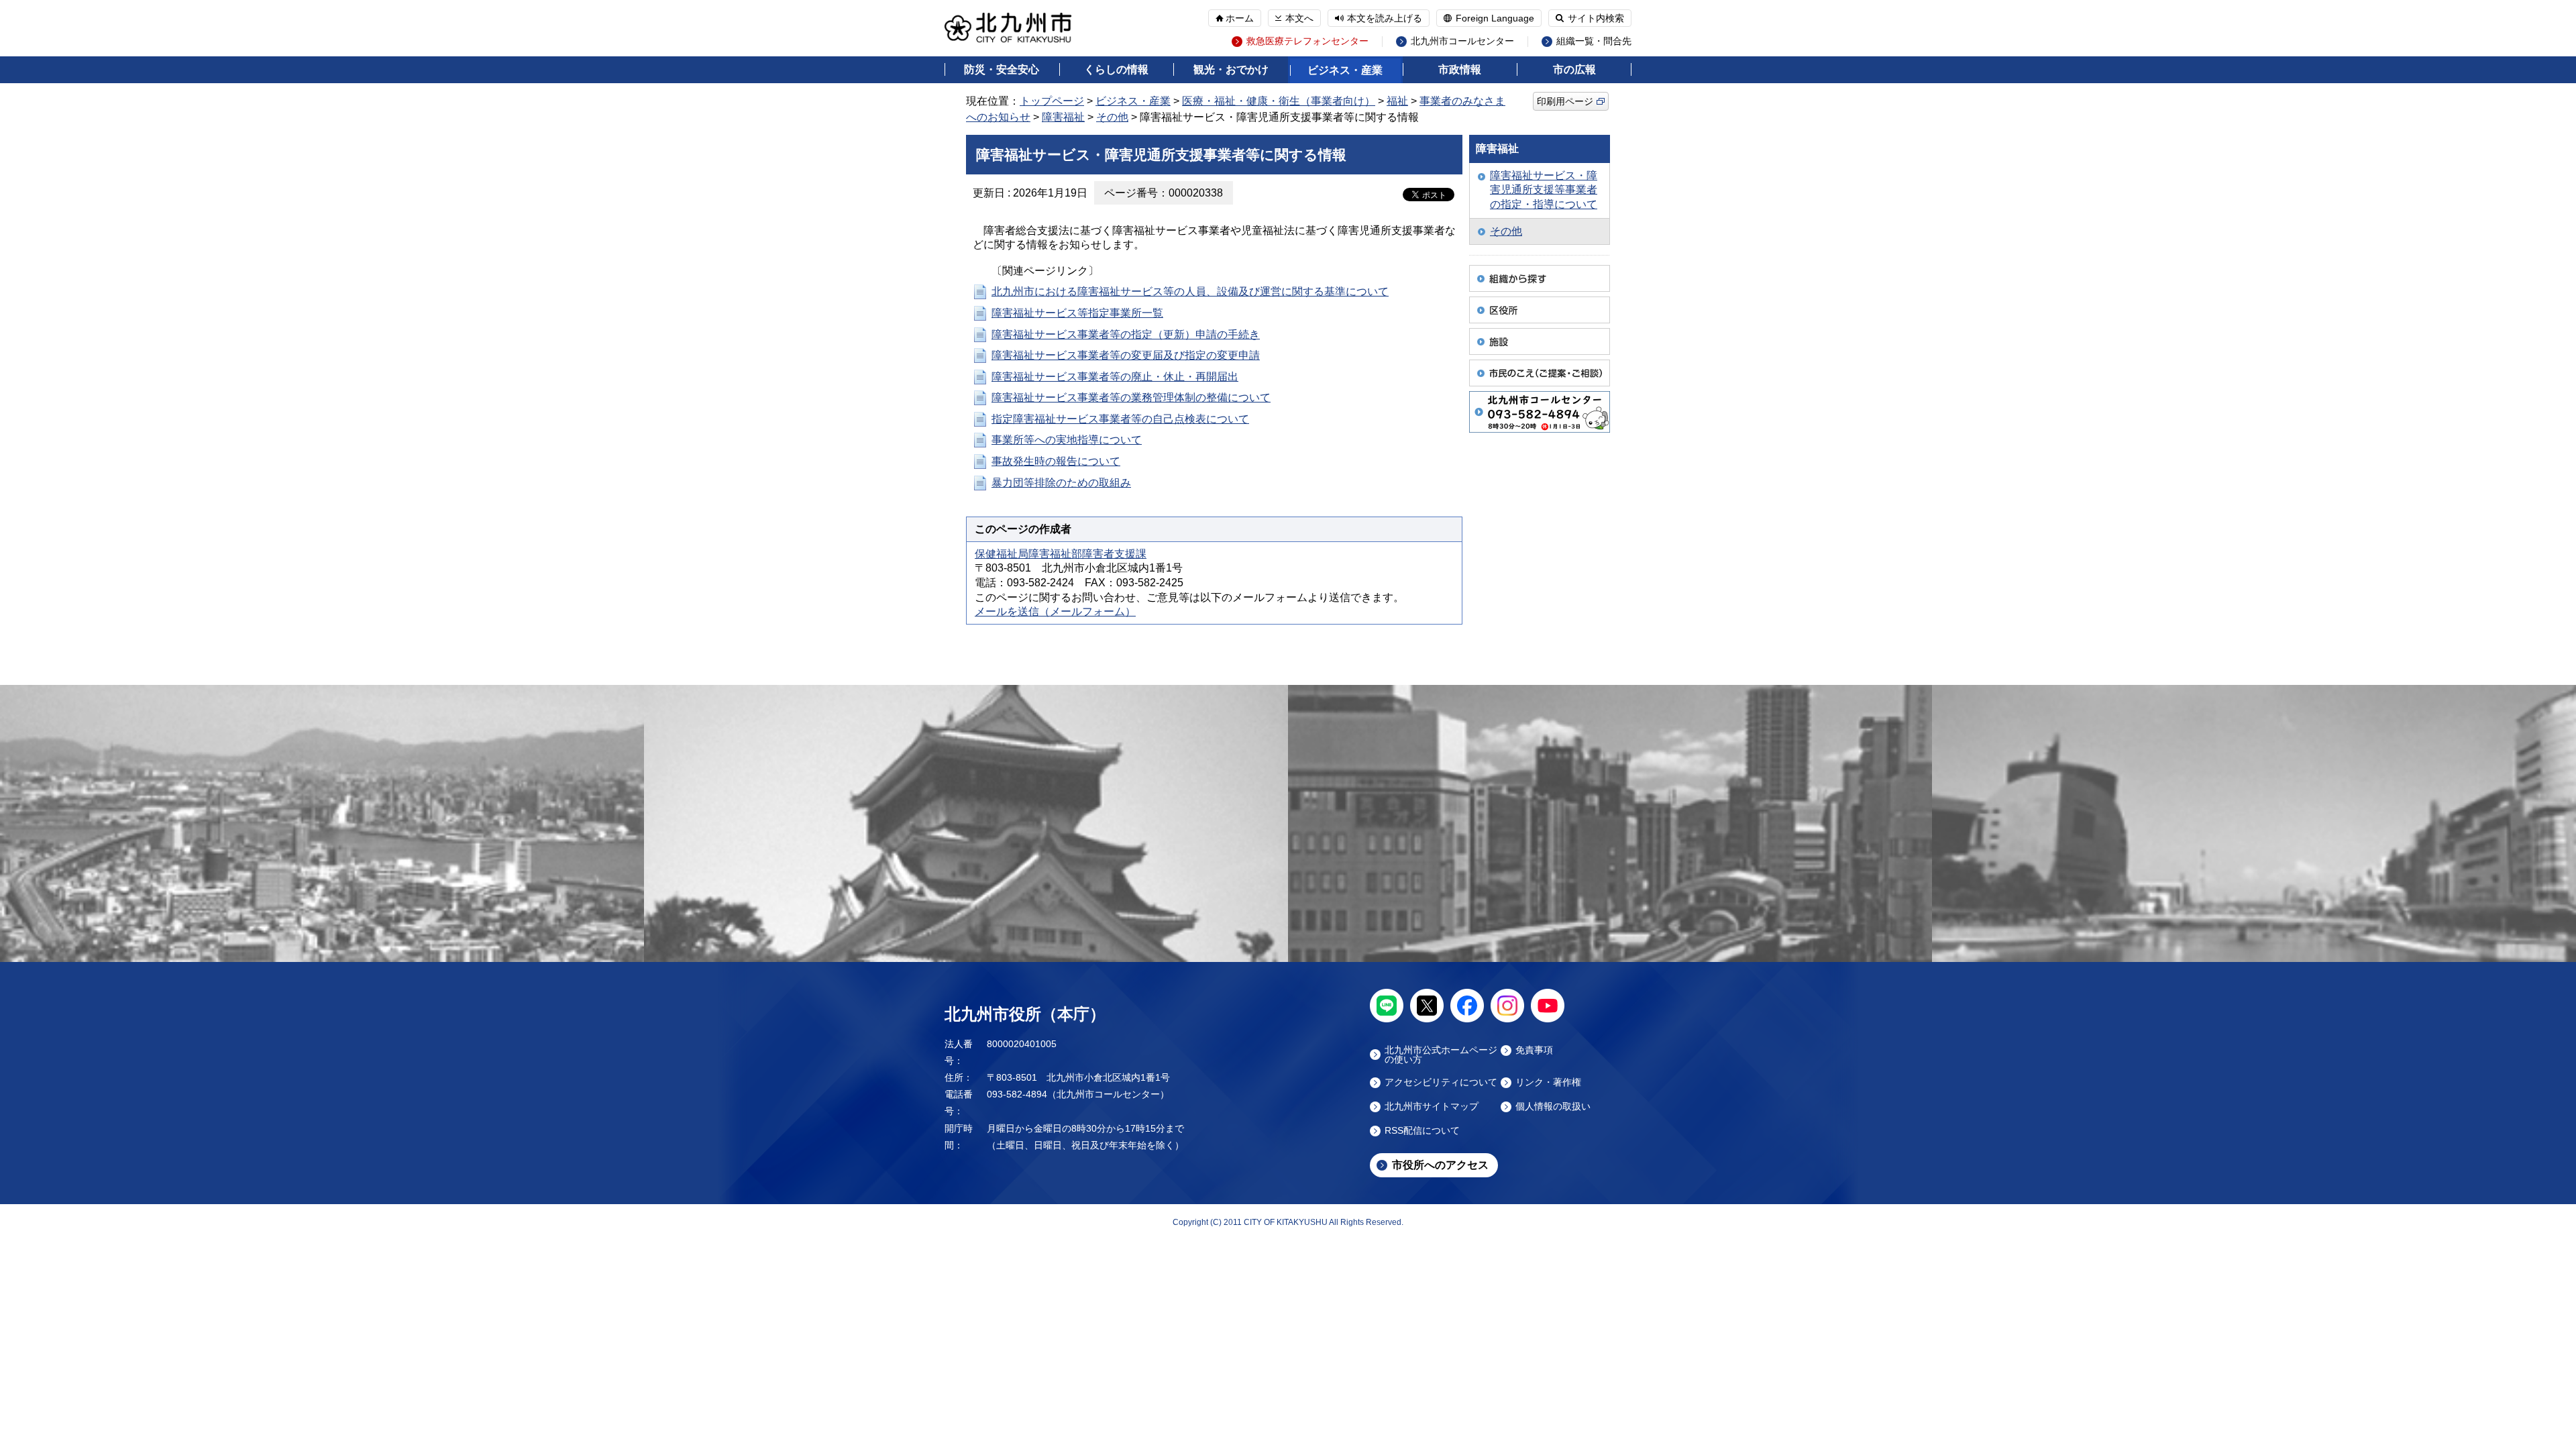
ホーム (1240, 18)
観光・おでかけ (1231, 69)
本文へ (1299, 18)
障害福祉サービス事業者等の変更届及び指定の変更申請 (1126, 355)
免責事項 (1534, 1050)
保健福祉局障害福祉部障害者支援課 (1061, 554)
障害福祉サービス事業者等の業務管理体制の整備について (1131, 397)
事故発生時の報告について (1056, 461)
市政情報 (1460, 69)
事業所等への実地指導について (1067, 440)
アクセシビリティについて (1441, 1082)
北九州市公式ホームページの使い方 (1441, 1055)
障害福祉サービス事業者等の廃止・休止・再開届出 (1115, 377)
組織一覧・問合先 (1594, 41)
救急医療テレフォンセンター (1307, 41)
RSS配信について (1422, 1131)
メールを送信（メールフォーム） (1055, 611)
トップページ (1052, 101)
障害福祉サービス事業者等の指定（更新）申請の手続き (1126, 334)
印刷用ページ (1565, 101)
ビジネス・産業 (1345, 70)
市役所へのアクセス (1440, 1165)
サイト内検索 (1596, 18)
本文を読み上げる (1385, 18)
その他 (1112, 117)
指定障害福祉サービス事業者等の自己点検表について (1120, 419)
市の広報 (1574, 69)
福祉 (1397, 101)
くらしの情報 (1116, 69)
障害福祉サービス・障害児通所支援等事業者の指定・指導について (1544, 190)
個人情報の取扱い (1553, 1107)
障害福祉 (1063, 117)
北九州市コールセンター (1462, 41)
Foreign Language (1495, 18)
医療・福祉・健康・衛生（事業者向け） (1279, 101)
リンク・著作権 (1548, 1082)
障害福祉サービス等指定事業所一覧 (1077, 313)
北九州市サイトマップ (1432, 1107)
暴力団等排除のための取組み (1061, 483)
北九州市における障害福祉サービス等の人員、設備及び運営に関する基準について (1190, 291)
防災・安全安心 (1002, 69)
